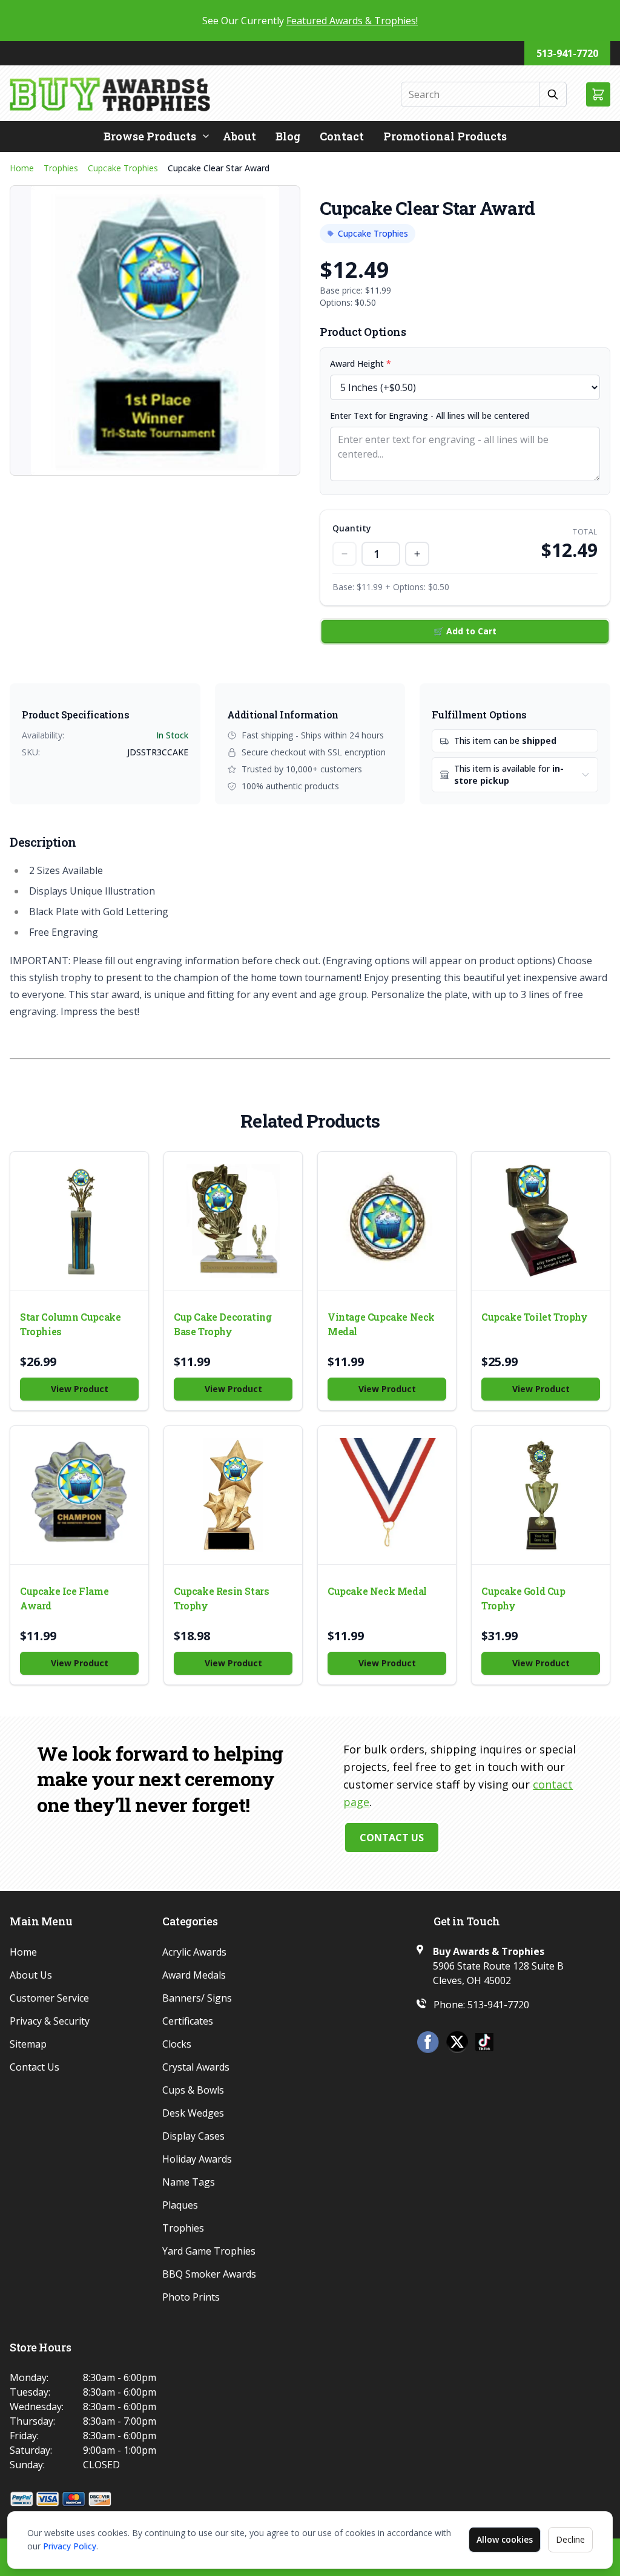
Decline (570, 2539)
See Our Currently (310, 21)
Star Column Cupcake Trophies (70, 1324)
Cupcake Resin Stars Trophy (221, 1598)
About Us (31, 1975)
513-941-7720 (567, 53)
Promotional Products (445, 136)
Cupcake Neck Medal (377, 1591)
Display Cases (193, 2136)
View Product (80, 1389)
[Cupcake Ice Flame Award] (79, 1495)
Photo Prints (191, 2297)
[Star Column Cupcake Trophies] (79, 1221)
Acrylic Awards (194, 1952)
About (239, 136)
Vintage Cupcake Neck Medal (381, 1324)
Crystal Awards (196, 2067)
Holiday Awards (197, 2159)
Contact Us (392, 1838)
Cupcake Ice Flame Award (64, 1598)
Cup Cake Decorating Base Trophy (223, 1324)
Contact (342, 136)
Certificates (188, 2021)
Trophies (61, 168)
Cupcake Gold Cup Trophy (523, 1598)
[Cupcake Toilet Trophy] (541, 1221)
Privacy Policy (70, 2546)
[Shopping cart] (598, 94)
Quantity (352, 528)
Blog (288, 136)
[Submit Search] (553, 94)
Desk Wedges (193, 2113)
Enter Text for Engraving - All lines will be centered (430, 416)
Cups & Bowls (193, 2090)
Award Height (361, 363)
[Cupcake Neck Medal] (387, 1495)
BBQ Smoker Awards (209, 2274)
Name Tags (189, 2182)
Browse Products (150, 136)
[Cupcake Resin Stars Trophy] (233, 1495)
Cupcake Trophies (123, 168)
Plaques (180, 2205)
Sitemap (28, 2044)
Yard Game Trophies (209, 2251)
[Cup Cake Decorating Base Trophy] (233, 1221)
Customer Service (49, 1998)
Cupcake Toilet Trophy (535, 1317)
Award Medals (194, 1975)
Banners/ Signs (197, 1998)
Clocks (177, 2044)
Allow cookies (505, 2539)
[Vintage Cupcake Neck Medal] (387, 1221)
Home (22, 168)
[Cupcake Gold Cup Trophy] (541, 1495)
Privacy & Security (50, 2021)
